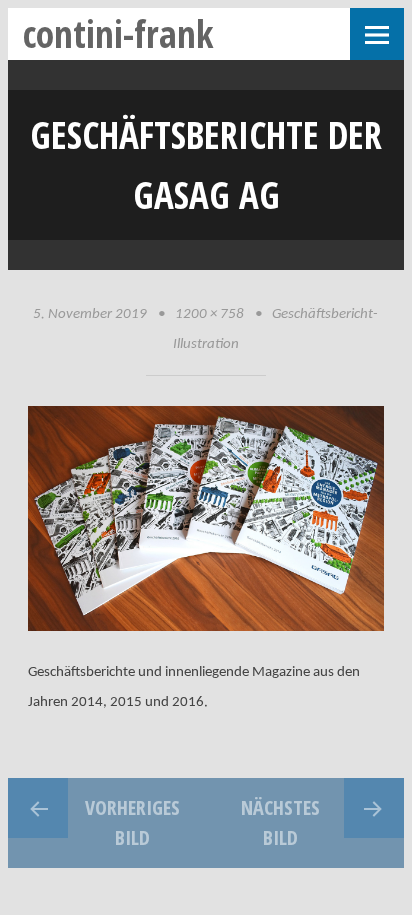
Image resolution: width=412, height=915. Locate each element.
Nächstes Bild (280, 822)
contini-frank (118, 33)
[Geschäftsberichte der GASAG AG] (206, 627)
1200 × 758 (209, 314)
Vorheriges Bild (132, 822)
